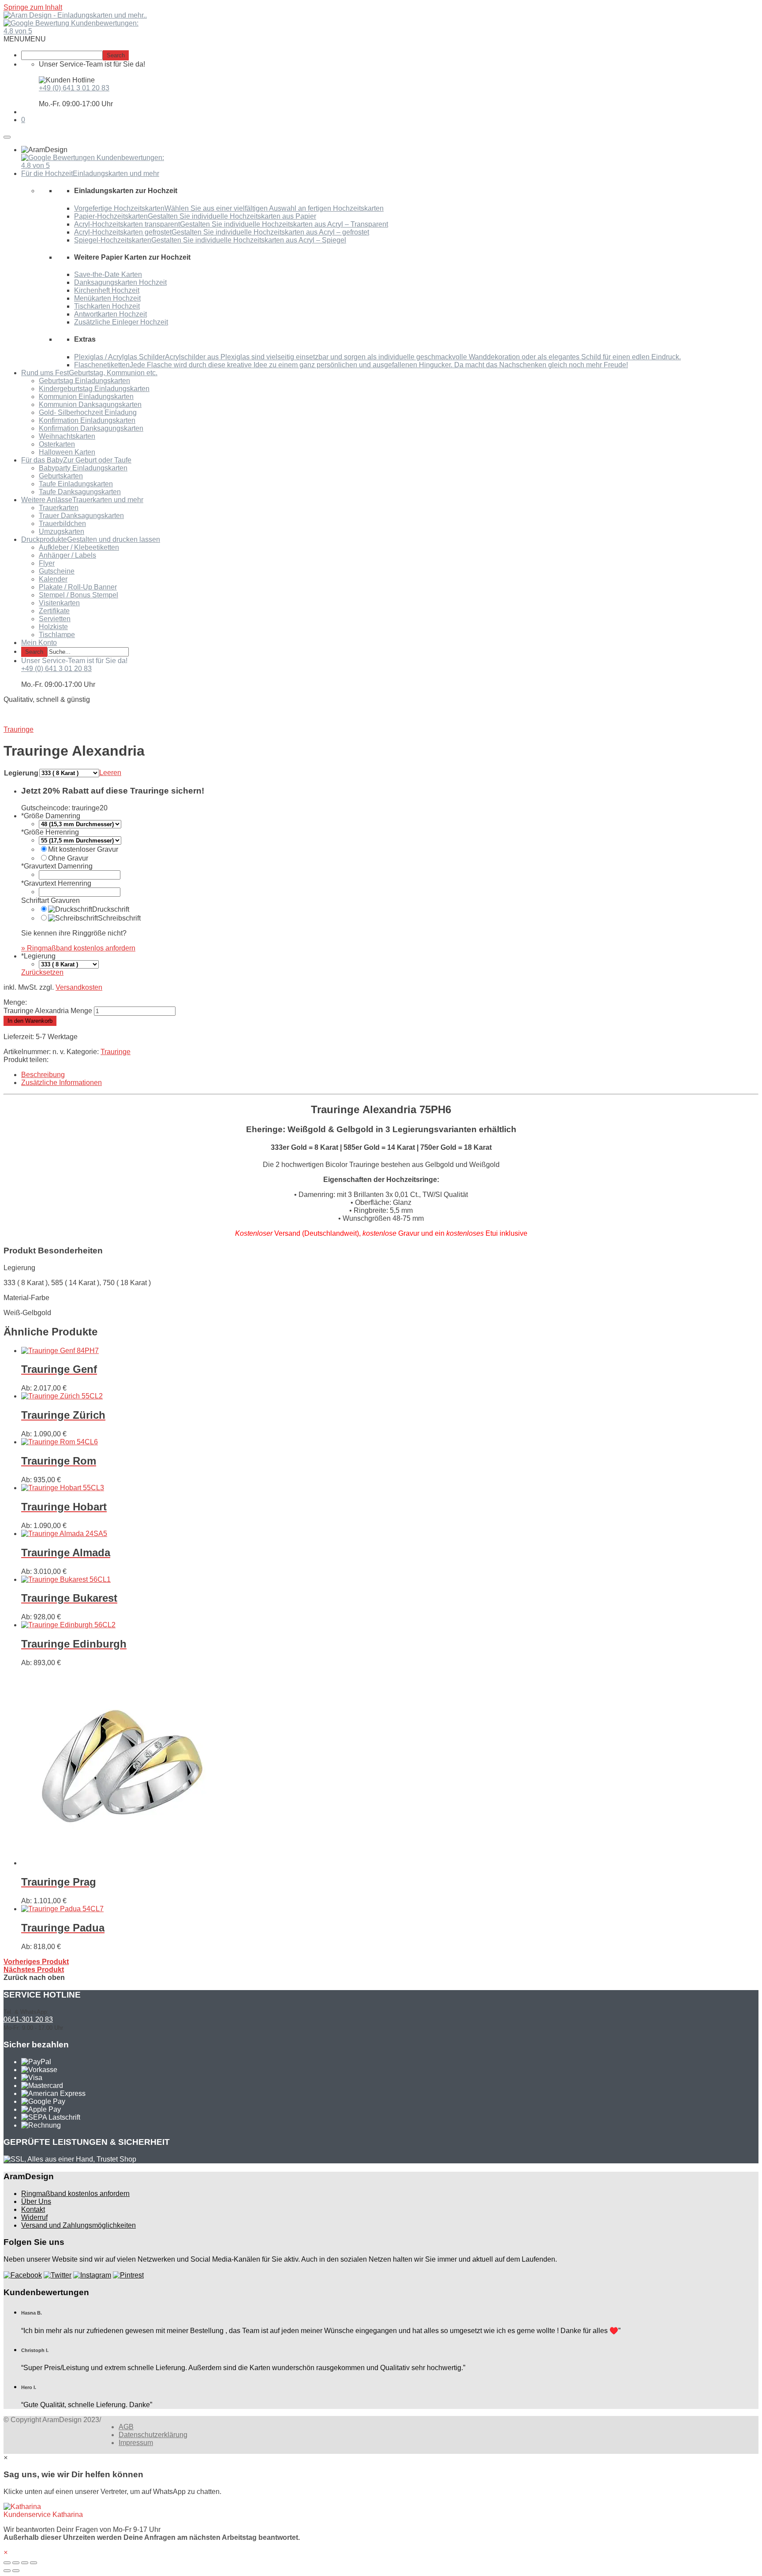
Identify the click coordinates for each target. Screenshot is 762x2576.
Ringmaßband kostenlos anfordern (75, 2194)
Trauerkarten (59, 508)
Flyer (47, 563)
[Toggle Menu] (7, 137)
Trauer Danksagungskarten (81, 516)
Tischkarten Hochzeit (107, 306)
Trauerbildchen (62, 524)
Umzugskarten (62, 531)
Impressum (136, 2443)
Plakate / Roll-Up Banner (78, 587)
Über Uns (36, 2201)
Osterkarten (57, 444)
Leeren (110, 773)
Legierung (21, 773)
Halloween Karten (67, 452)
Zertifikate (54, 611)
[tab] (390, 1075)
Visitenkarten (59, 603)
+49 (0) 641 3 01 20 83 (74, 88)
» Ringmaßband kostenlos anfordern (78, 948)
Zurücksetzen (42, 972)
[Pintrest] (128, 2275)
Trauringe (116, 1052)
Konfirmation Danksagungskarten (91, 428)
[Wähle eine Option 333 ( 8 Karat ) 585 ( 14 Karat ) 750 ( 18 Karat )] (69, 964)
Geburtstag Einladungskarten (84, 381)
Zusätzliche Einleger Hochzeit (121, 322)
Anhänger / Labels (67, 555)
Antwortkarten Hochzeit (110, 314)
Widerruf (34, 2217)
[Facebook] (23, 2275)
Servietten (55, 619)
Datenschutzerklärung (153, 2435)
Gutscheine (57, 571)
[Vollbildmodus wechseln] (25, 2563)
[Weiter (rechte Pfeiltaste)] (16, 2571)
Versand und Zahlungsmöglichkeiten (78, 2225)
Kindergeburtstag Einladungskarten (94, 389)
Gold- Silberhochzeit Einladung (88, 412)
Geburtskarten (61, 476)
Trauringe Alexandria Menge (48, 1011)
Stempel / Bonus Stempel (78, 595)
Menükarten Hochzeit (107, 298)
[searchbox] (62, 55)
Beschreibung (43, 1075)
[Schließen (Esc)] (7, 2563)
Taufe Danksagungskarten (80, 492)
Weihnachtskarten (67, 436)
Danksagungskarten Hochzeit (120, 282)
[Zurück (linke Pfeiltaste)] (7, 2571)
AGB (126, 2427)
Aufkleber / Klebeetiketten (79, 547)
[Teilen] (16, 2563)
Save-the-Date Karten (108, 274)
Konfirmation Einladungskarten (87, 420)
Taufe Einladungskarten (76, 484)
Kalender (53, 579)
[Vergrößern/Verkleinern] (34, 2563)
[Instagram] (92, 2275)
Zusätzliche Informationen (62, 1083)
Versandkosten (79, 987)
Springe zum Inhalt (33, 7)
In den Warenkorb (30, 1021)
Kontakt (33, 2209)
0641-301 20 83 (28, 2019)
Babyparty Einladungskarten (83, 468)
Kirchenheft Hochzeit (107, 290)
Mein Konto (39, 643)
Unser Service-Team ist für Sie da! (74, 661)
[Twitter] (58, 2275)
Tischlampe (57, 635)
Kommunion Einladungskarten (86, 397)
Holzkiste (53, 627)
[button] (25, 39)
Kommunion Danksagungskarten (90, 404)
